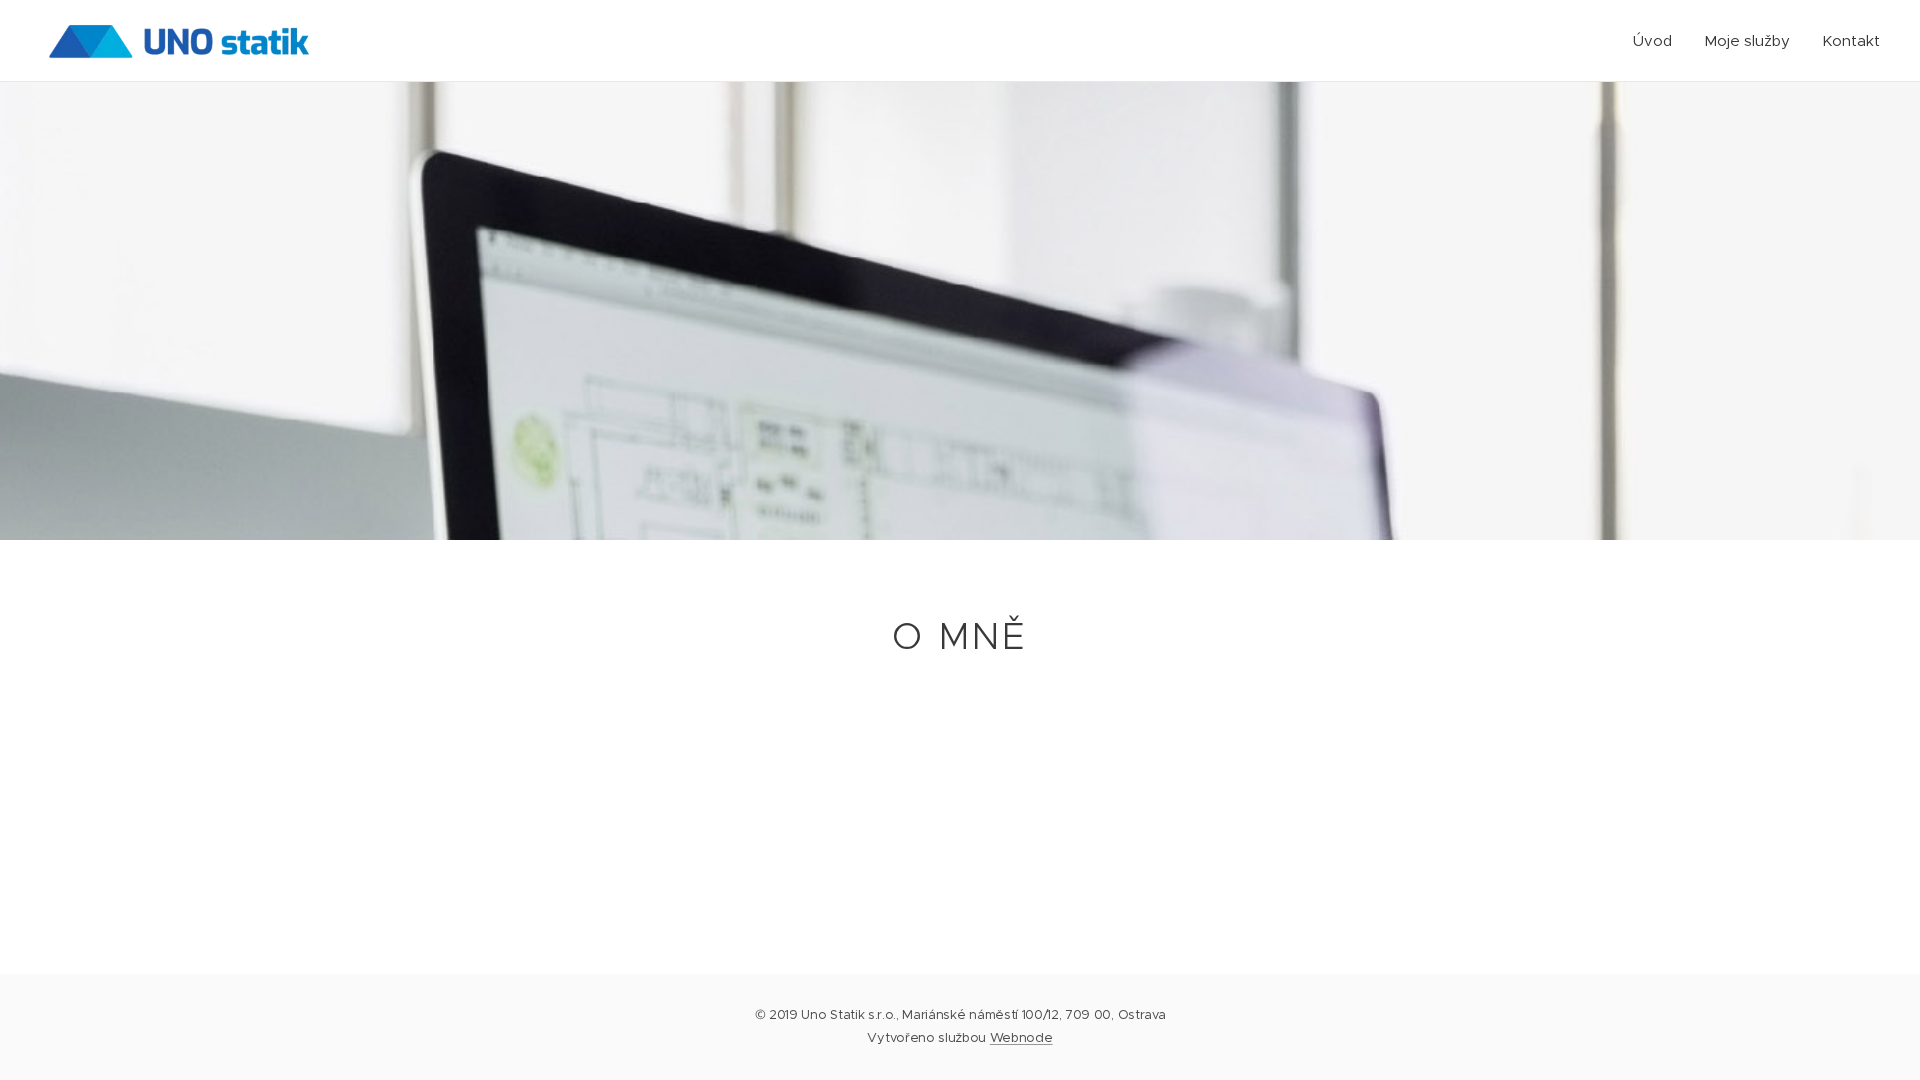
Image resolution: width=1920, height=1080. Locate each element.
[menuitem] (1658, 41)
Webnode (1021, 1037)
